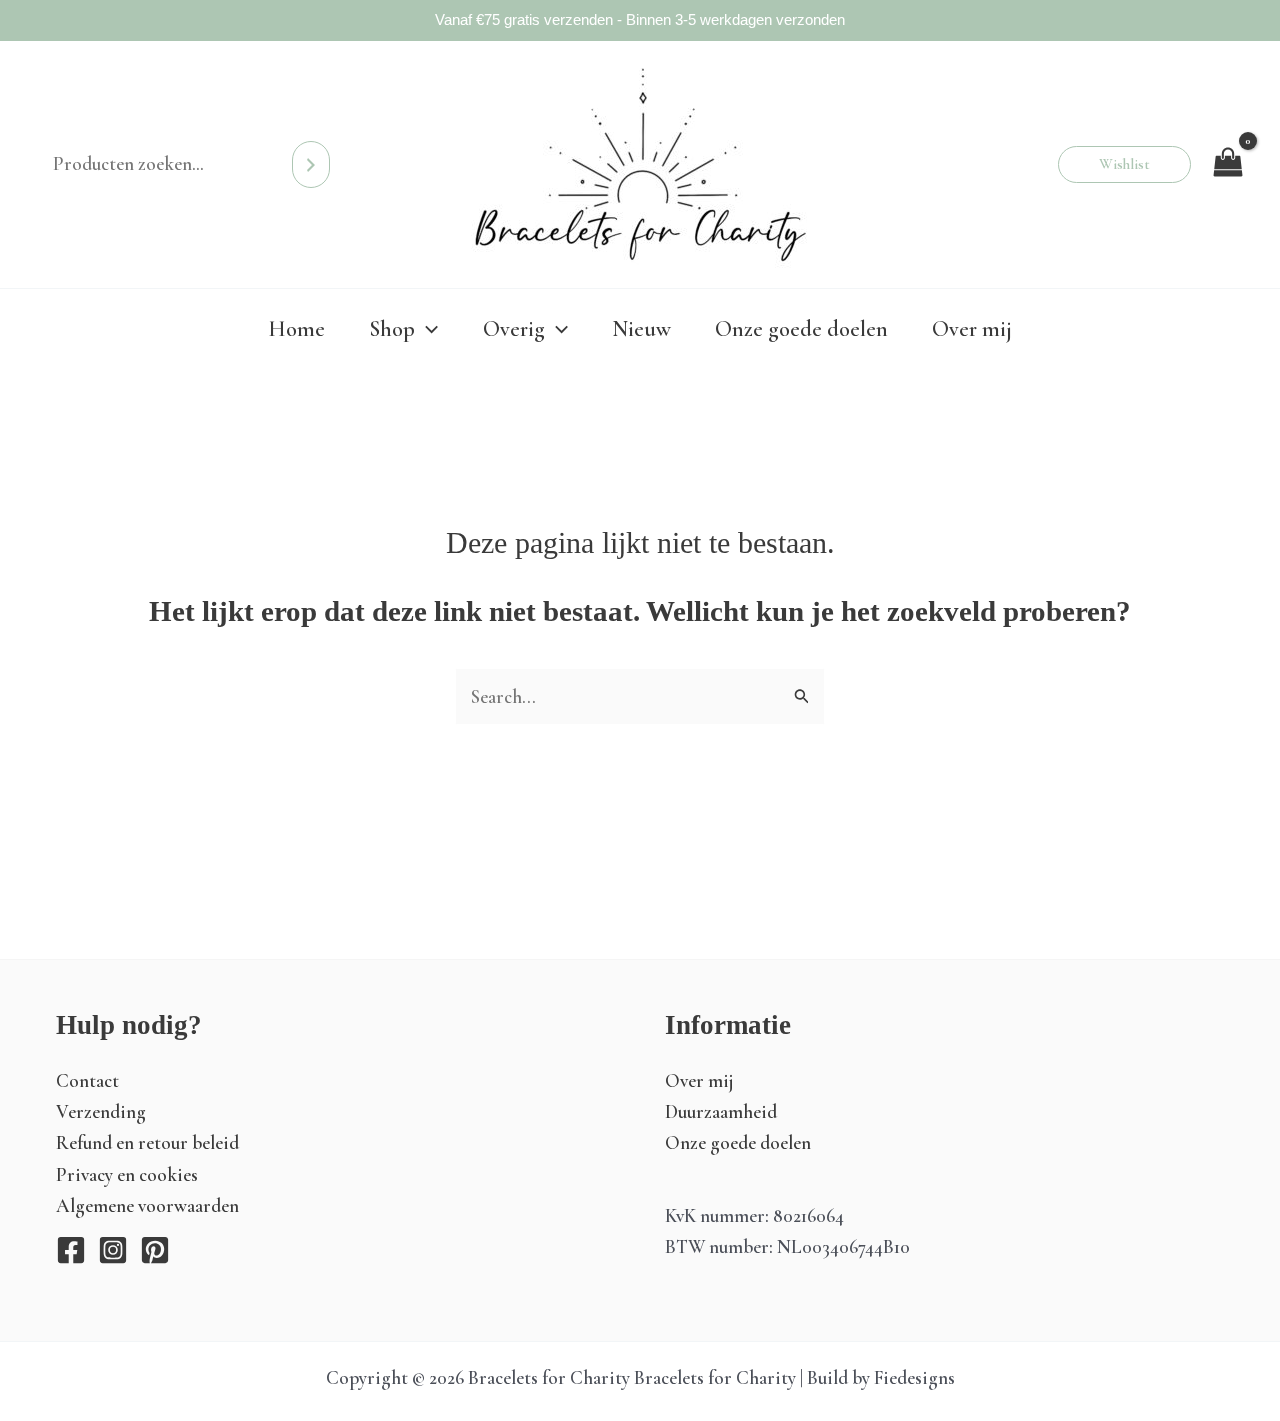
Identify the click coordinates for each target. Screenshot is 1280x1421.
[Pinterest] (155, 1250)
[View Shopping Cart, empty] (1228, 164)
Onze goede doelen (738, 1142)
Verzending (101, 1111)
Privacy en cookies (127, 1174)
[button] (1124, 164)
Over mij (699, 1080)
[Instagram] (113, 1250)
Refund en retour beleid (147, 1142)
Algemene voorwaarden (147, 1205)
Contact (87, 1080)
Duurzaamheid (721, 1111)
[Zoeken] (311, 164)
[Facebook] (71, 1250)
